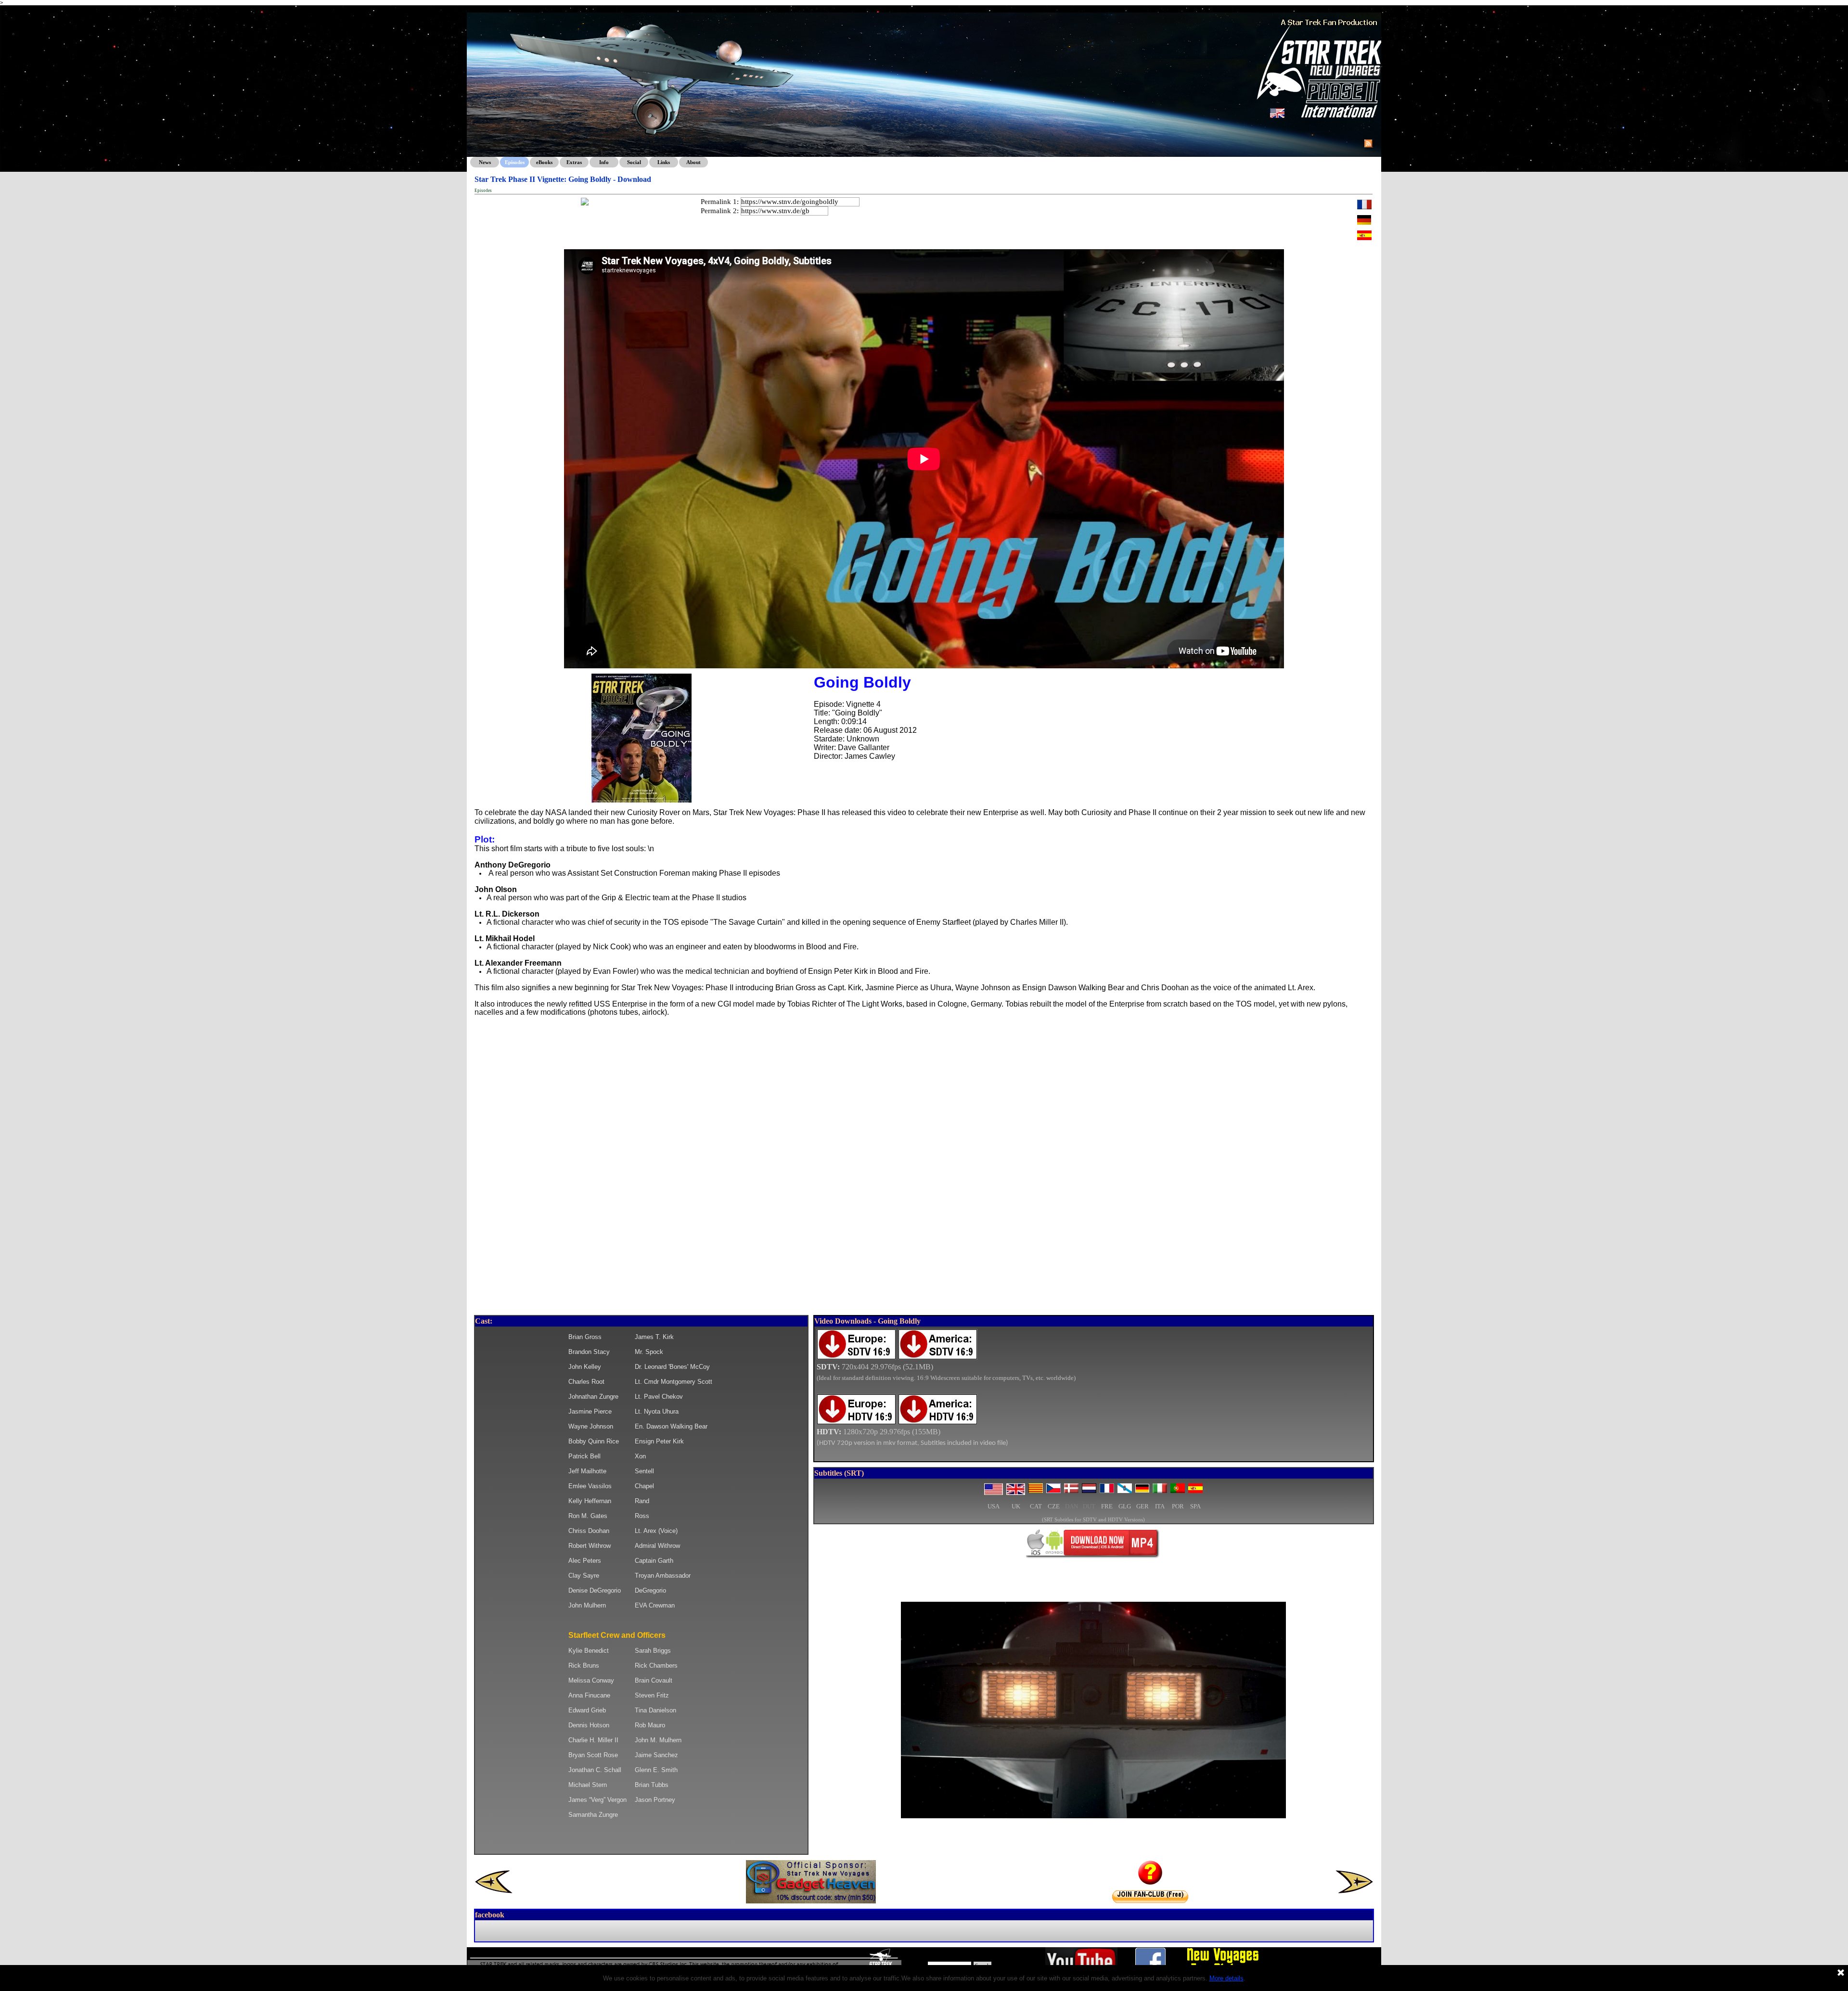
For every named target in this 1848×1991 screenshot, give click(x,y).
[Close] (1841, 1973)
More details (1226, 1978)
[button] (642, 674)
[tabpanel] (1094, 1394)
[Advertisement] (924, 1242)
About (693, 162)
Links (664, 162)
